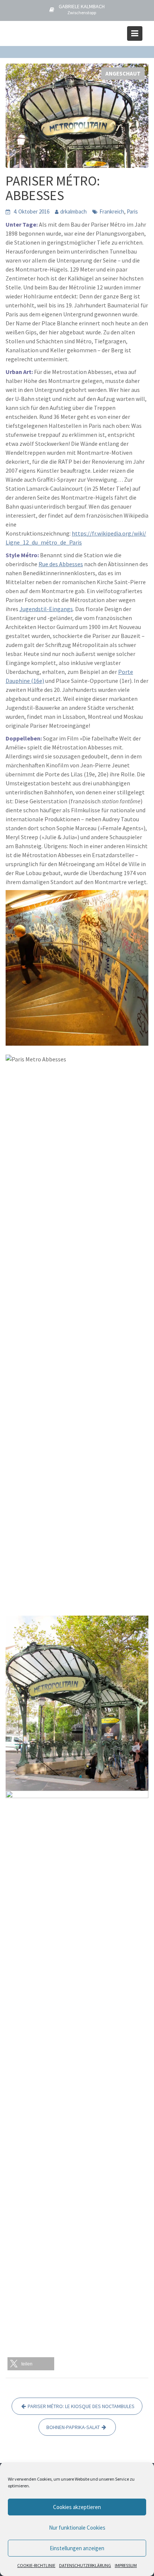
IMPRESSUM (126, 2565)
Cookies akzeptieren (77, 2507)
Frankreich (112, 211)
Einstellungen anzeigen (77, 2548)
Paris (132, 211)
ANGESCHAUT (123, 73)
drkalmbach (73, 211)
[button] (31, 2364)
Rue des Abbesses (61, 564)
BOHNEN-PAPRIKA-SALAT (73, 2427)
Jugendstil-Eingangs (46, 609)
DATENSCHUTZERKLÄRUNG (85, 2565)
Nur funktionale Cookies (77, 2528)
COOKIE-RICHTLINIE (36, 2565)
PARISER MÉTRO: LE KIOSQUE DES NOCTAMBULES (81, 2406)
